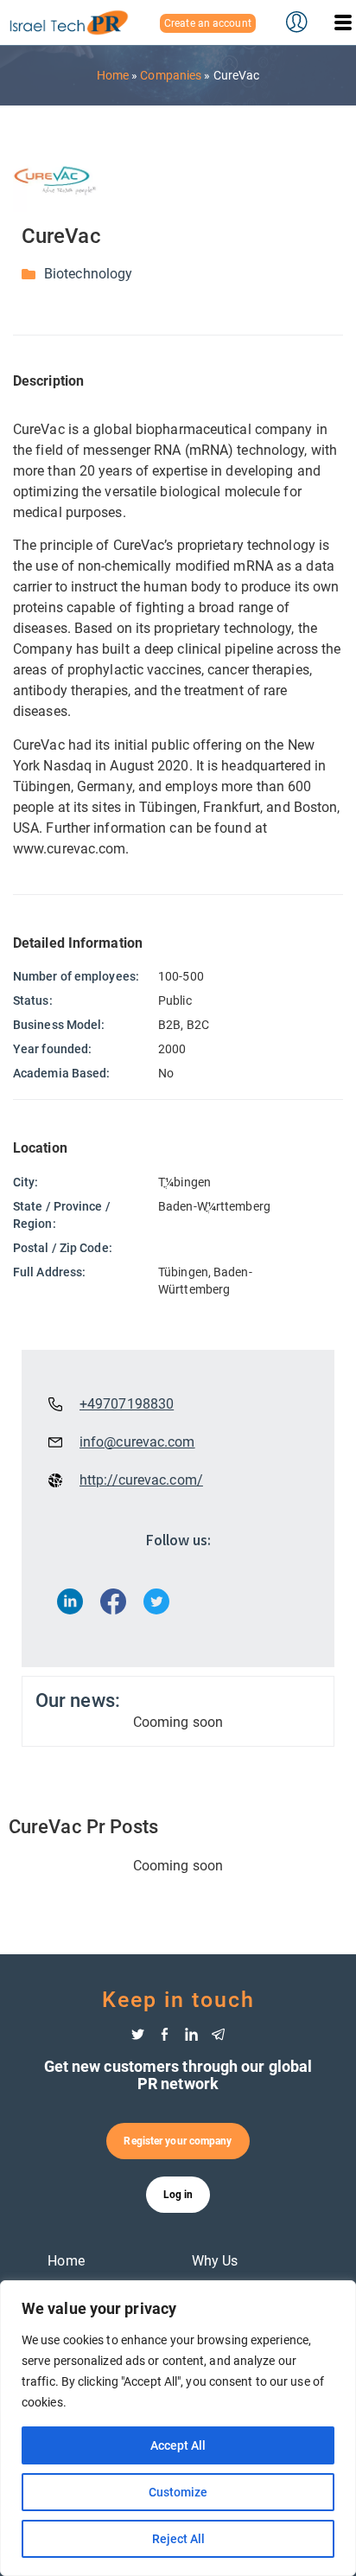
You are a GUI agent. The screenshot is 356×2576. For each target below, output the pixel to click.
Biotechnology (88, 274)
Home (113, 75)
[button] (343, 22)
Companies (171, 75)
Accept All (178, 2445)
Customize (178, 2492)
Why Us (215, 2261)
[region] (178, 2428)
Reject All (178, 2539)
